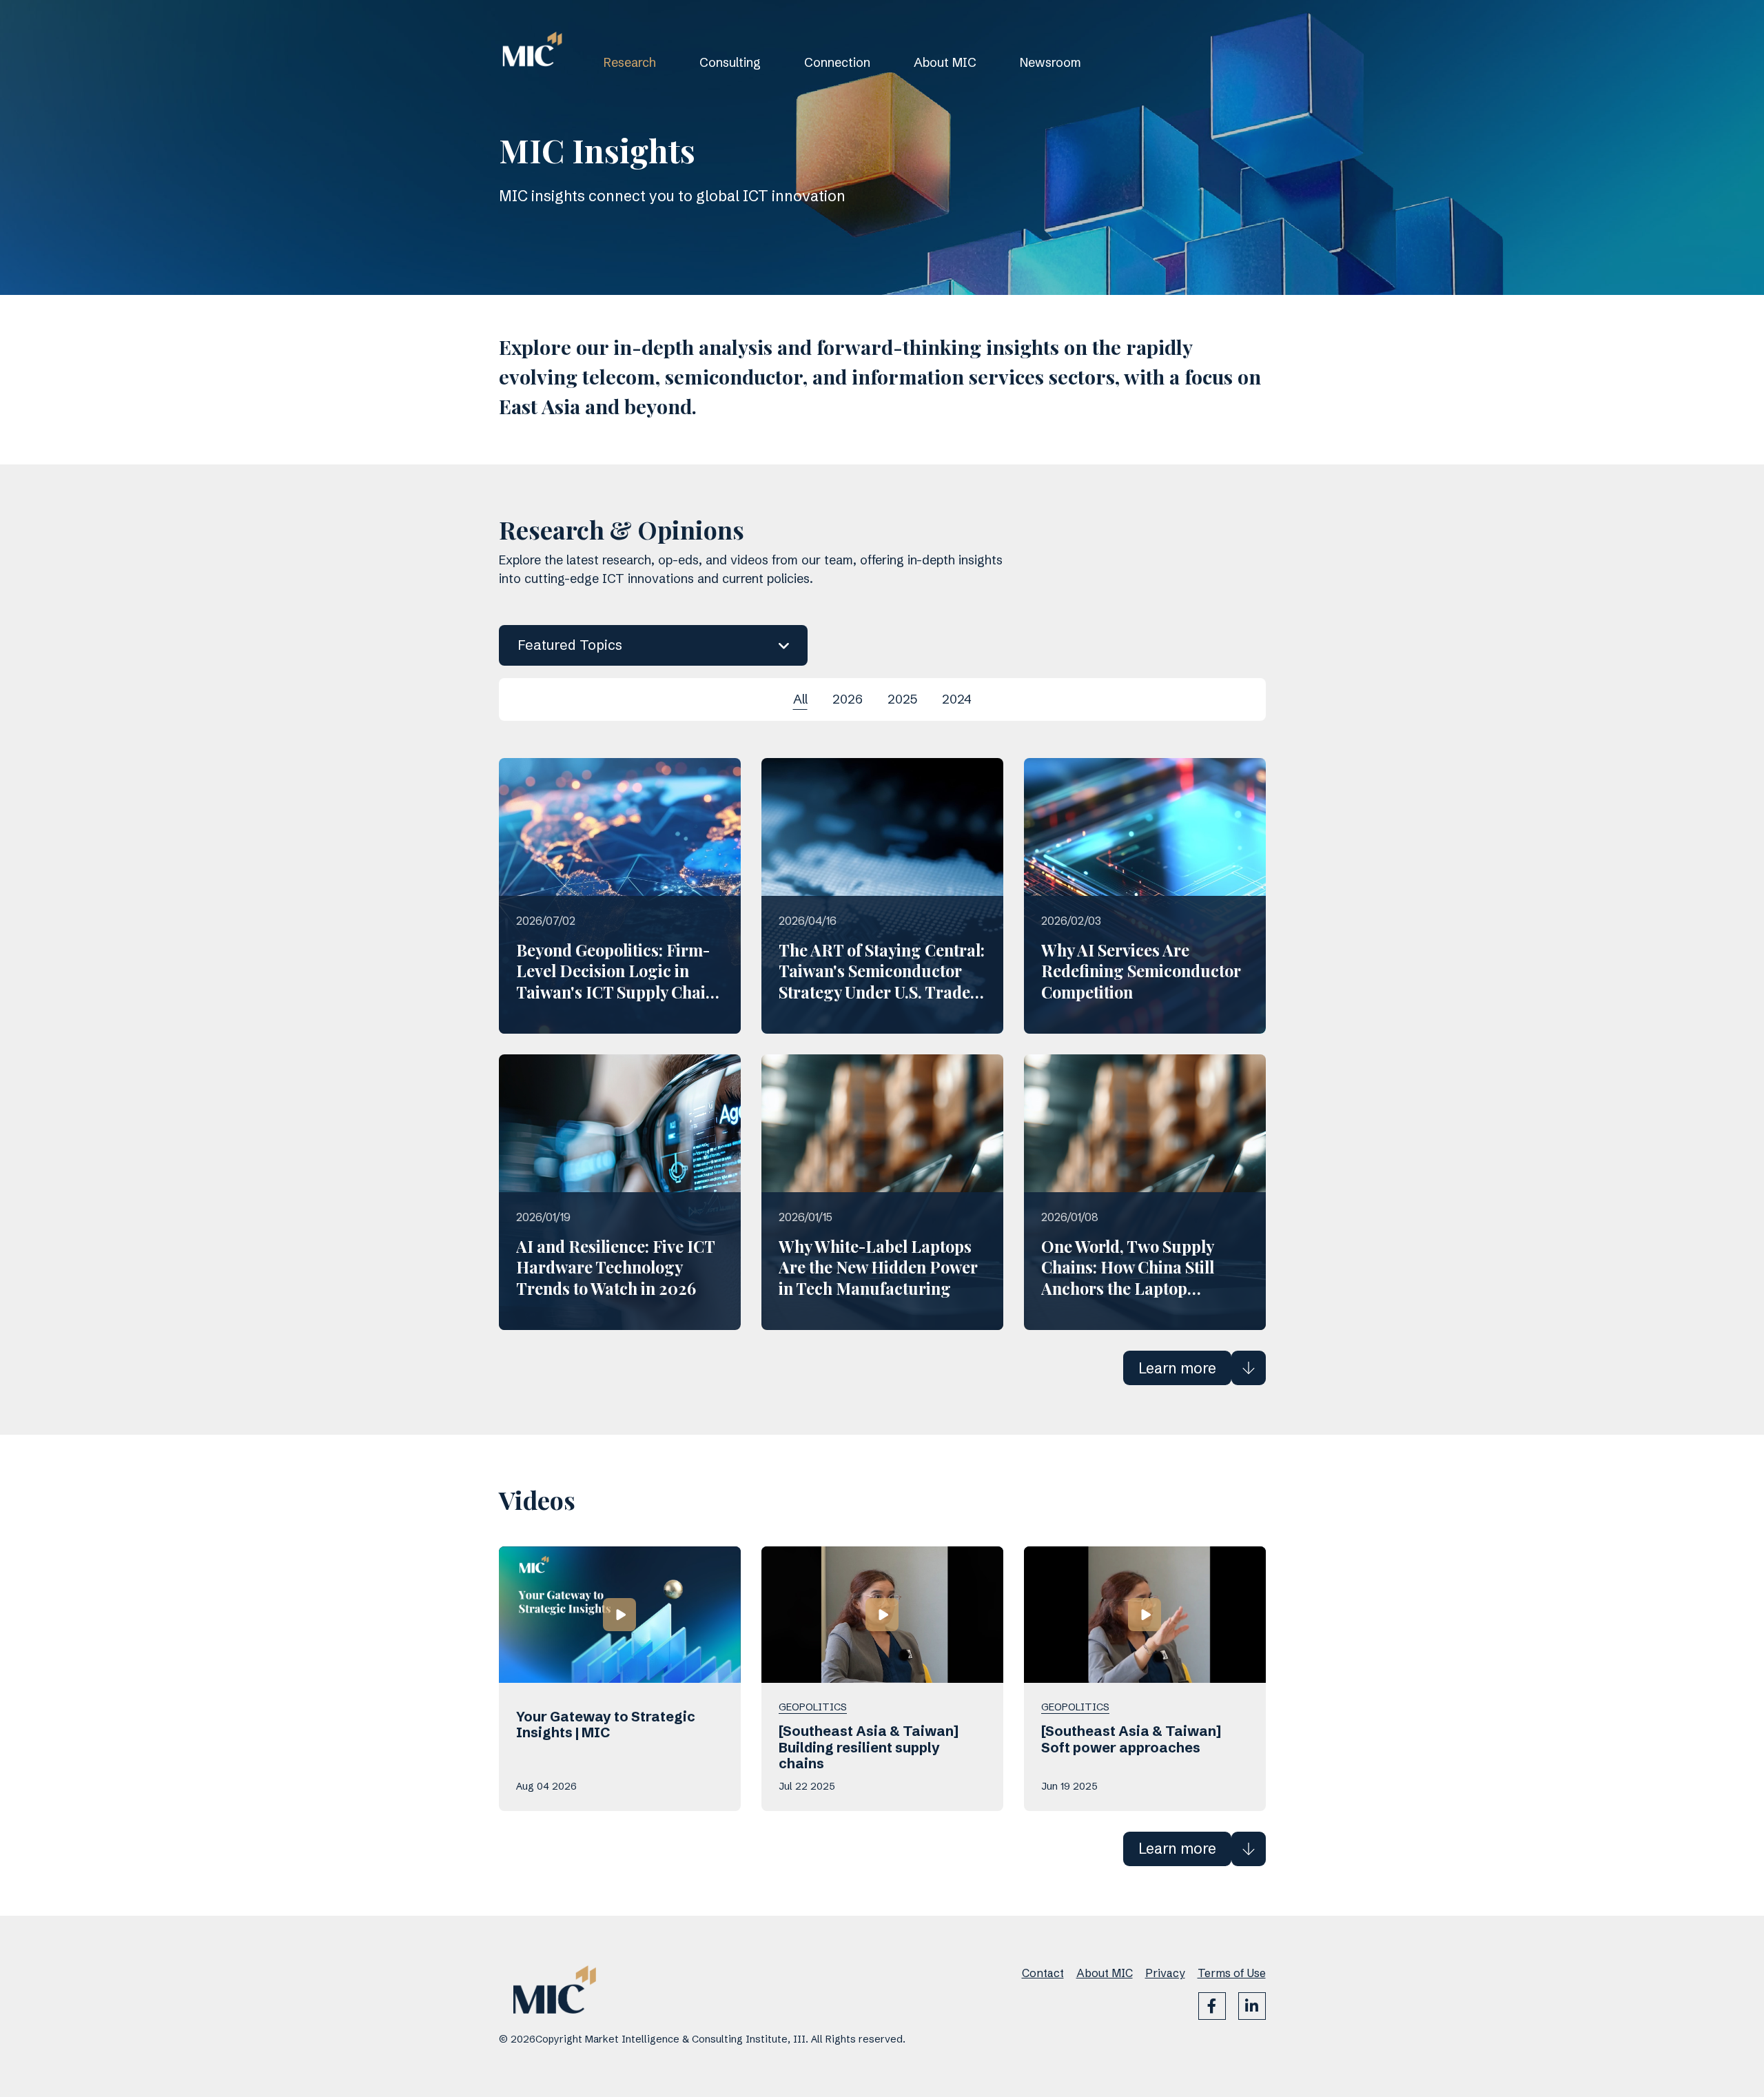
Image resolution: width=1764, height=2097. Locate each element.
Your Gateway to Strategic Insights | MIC (606, 1725)
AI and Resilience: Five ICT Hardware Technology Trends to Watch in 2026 (615, 1267)
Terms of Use (1232, 1973)
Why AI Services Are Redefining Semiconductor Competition (1141, 971)
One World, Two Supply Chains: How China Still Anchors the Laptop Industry (1128, 1278)
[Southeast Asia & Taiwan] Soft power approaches (1131, 1739)
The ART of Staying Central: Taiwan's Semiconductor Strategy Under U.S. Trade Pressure (882, 981)
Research (630, 62)
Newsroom (1050, 62)
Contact (1043, 1973)
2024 (957, 699)
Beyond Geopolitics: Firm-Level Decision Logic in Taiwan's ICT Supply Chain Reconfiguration (616, 981)
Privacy (1165, 1973)
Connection (837, 62)
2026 (848, 699)
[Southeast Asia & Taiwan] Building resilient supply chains (869, 1748)
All (800, 699)
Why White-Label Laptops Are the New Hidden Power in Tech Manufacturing (878, 1267)
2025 (902, 699)
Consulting (730, 62)
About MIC (945, 62)
